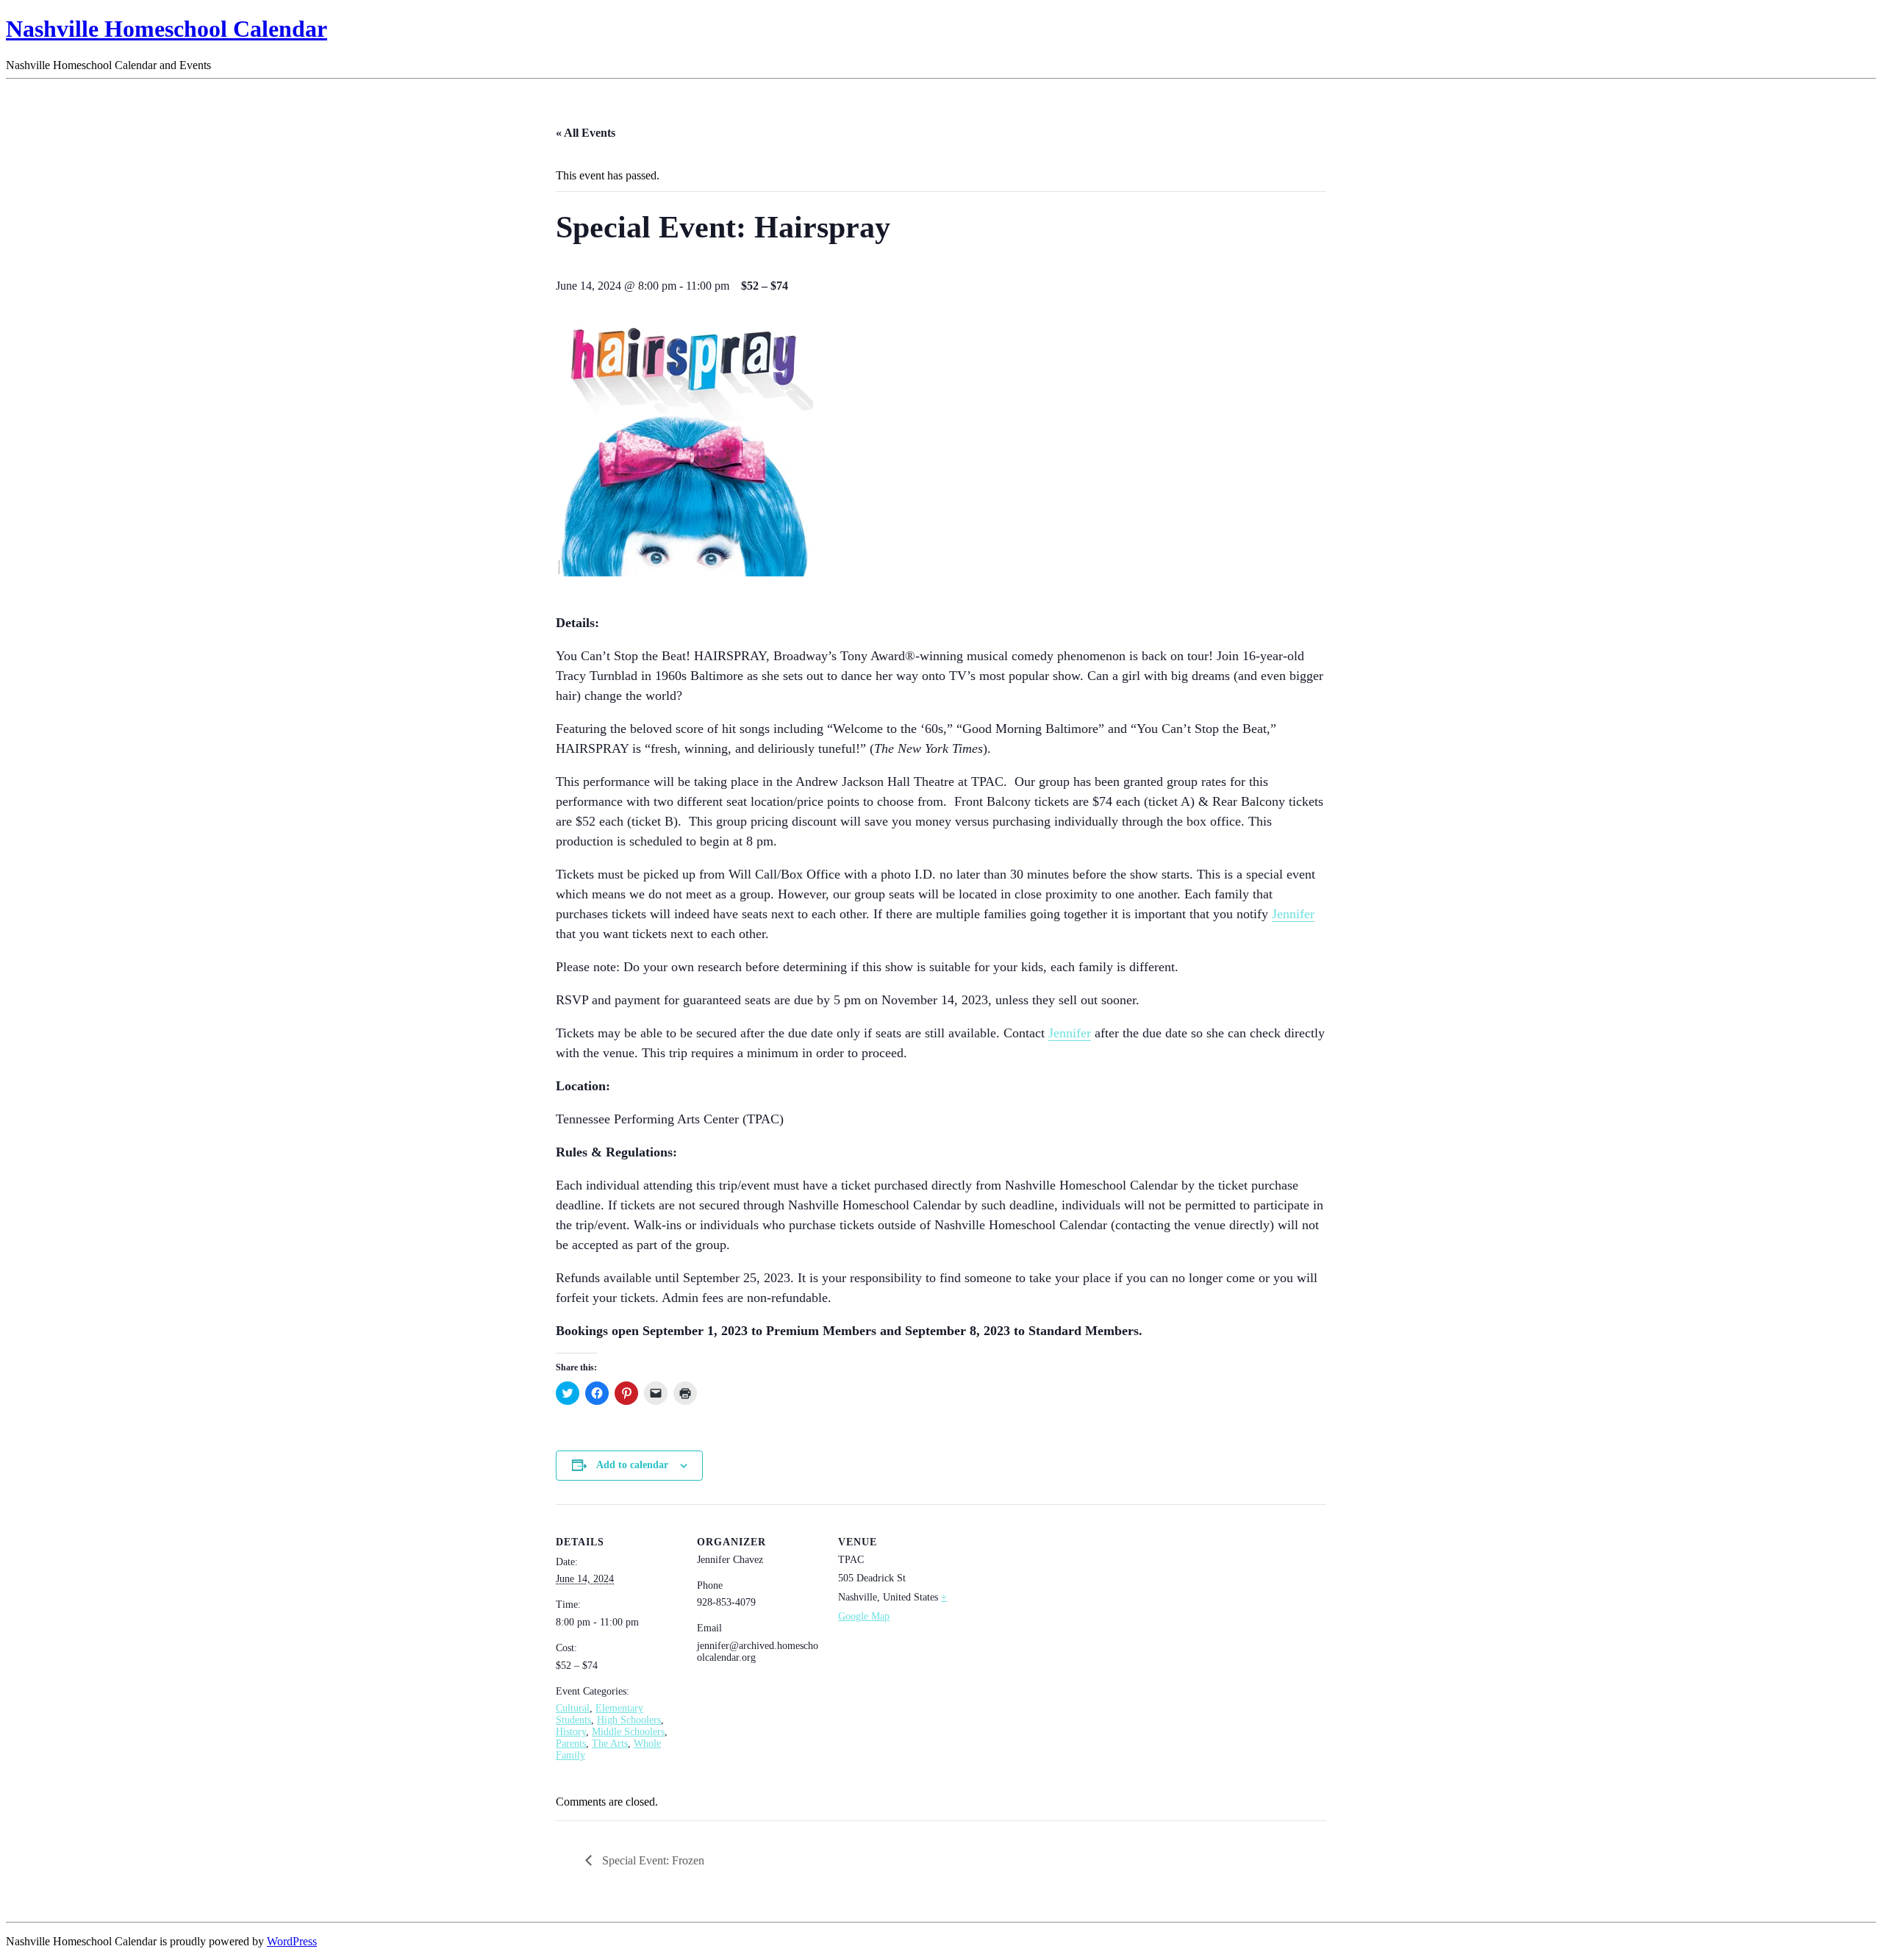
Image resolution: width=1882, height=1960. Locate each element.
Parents (571, 1743)
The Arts (610, 1743)
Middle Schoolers (628, 1732)
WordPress (292, 1941)
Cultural (573, 1708)
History (571, 1732)
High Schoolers (629, 1720)
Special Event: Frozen (652, 1860)
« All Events (586, 133)
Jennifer (1293, 914)
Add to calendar (632, 1465)
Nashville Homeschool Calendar (167, 29)
